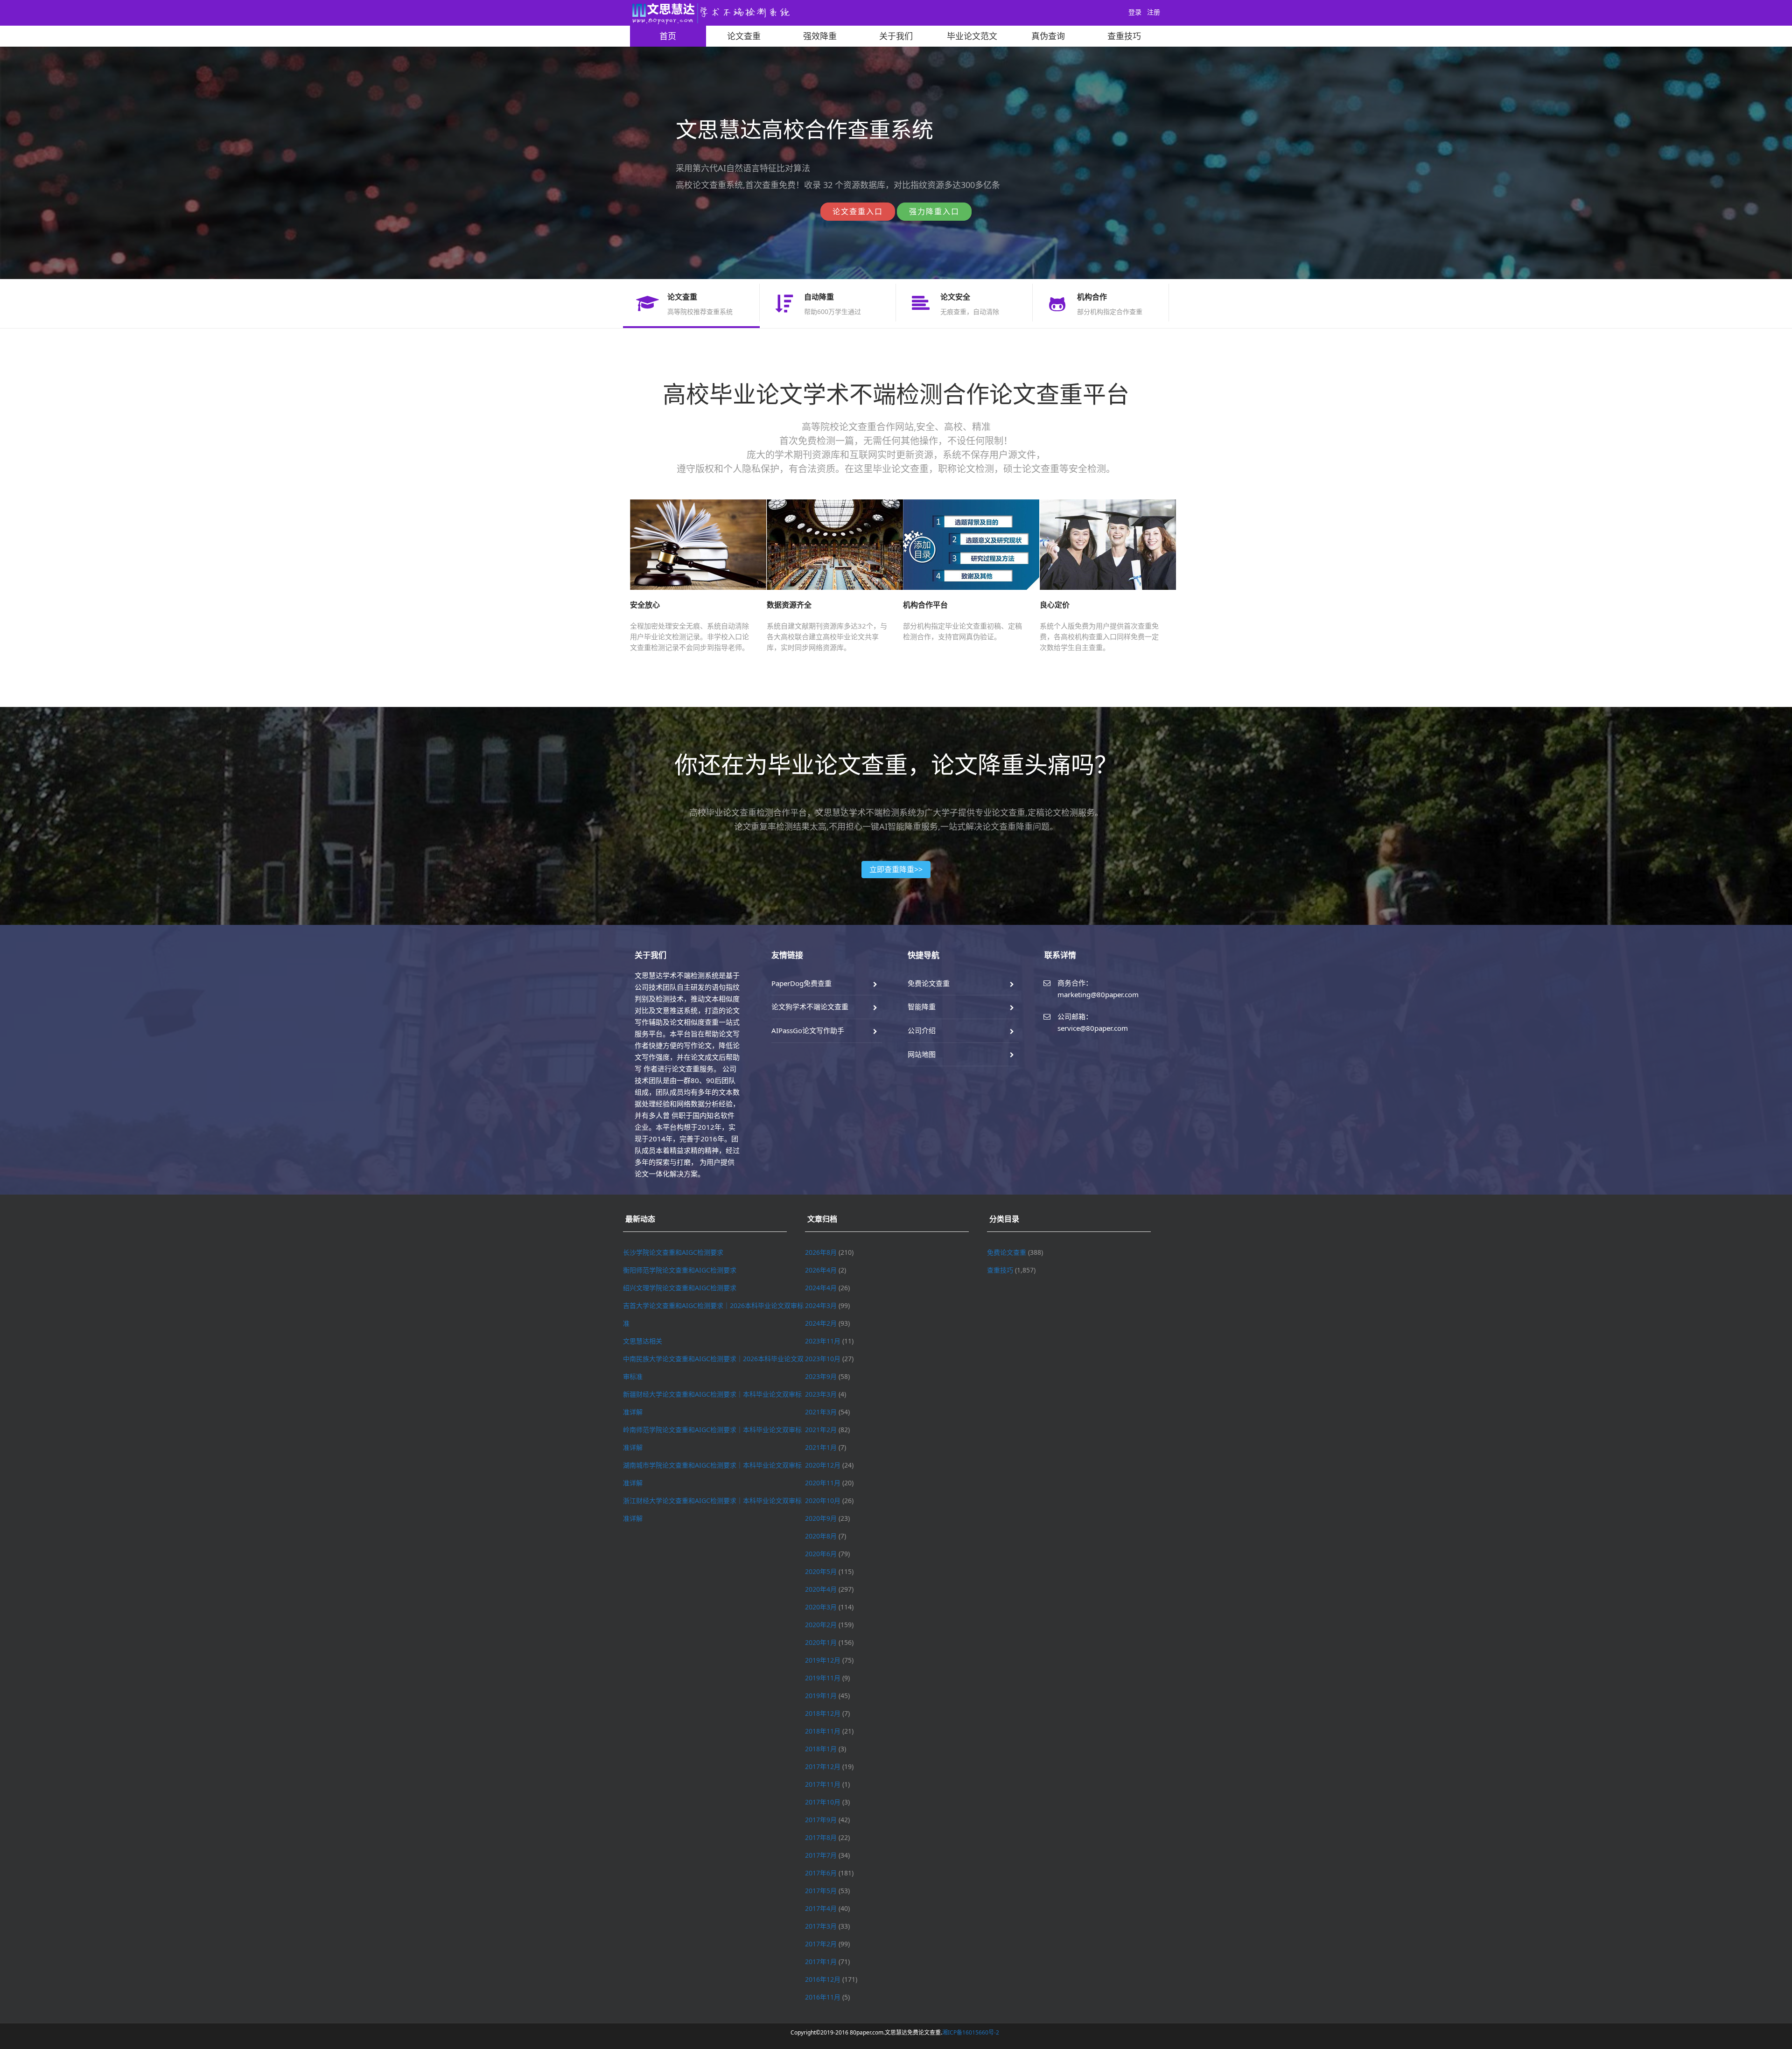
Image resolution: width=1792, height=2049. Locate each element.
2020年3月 (821, 1607)
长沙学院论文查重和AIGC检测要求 (673, 1252)
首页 (668, 36)
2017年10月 (823, 1802)
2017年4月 (821, 1908)
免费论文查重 (929, 983)
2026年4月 (821, 1270)
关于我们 (896, 36)
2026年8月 (821, 1252)
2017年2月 (821, 1944)
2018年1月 (821, 1749)
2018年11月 (823, 1731)
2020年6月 (821, 1554)
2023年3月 (821, 1394)
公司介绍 (922, 1030)
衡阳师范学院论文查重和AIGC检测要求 (680, 1270)
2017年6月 (821, 1873)
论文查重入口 (858, 211)
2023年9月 (821, 1376)
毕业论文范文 (972, 36)
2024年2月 (821, 1323)
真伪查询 (1048, 36)
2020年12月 (823, 1465)
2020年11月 (823, 1483)
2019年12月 (823, 1660)
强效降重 (820, 36)
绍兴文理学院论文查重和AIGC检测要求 (680, 1288)
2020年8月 (821, 1536)
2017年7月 (821, 1855)
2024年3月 (821, 1305)
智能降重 (922, 1007)
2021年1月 (821, 1447)
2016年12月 (823, 1979)
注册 (1154, 12)
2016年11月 (823, 1997)
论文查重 (744, 36)
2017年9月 (821, 1820)
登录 (1135, 12)
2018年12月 (823, 1713)
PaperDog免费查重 (801, 983)
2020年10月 (823, 1500)
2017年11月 (823, 1784)
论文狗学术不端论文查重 (810, 1007)
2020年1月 (821, 1642)
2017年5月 (821, 1891)
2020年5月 (821, 1571)
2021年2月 (821, 1430)
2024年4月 (821, 1288)
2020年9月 (821, 1518)
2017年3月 (821, 1926)
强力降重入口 (934, 211)
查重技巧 (1124, 36)
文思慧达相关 (643, 1341)
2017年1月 (821, 1962)
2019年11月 (823, 1678)
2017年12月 (823, 1766)
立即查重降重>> (896, 869)
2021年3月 (821, 1412)
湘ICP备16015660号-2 (971, 2032)
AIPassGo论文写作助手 (808, 1030)
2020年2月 (821, 1625)
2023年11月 (823, 1341)
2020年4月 (821, 1589)
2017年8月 (821, 1837)
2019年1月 (821, 1696)
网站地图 (922, 1054)
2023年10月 (823, 1359)
